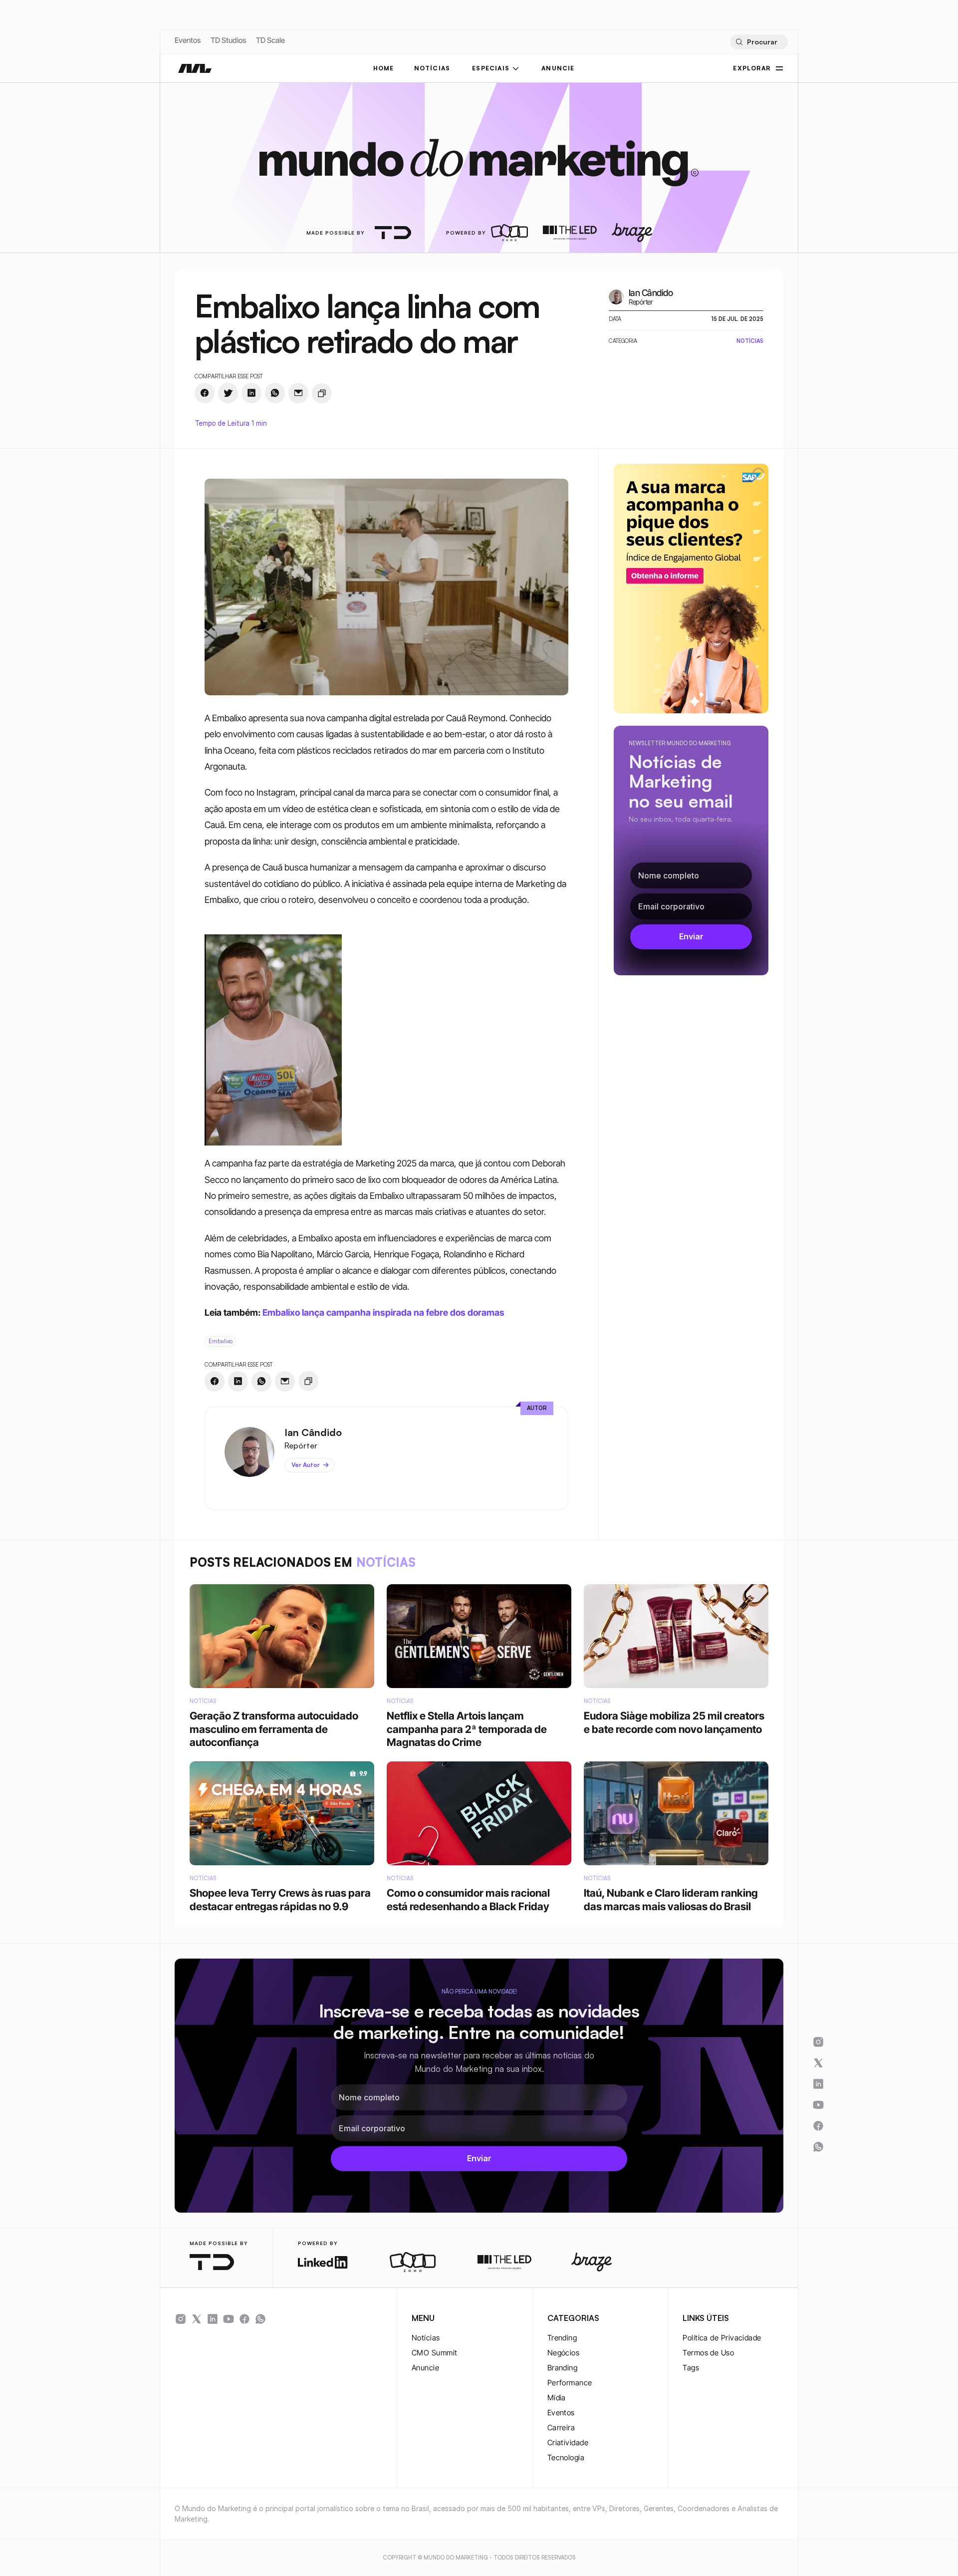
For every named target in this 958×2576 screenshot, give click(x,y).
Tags (691, 2368)
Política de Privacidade (722, 2338)
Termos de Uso (708, 2353)
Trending (562, 2338)
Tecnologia (566, 2457)
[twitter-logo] (197, 2319)
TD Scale (270, 40)
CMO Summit (435, 2353)
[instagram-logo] (181, 2319)
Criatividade (568, 2442)
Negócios (564, 2353)
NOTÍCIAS (432, 68)
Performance (570, 2383)
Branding (563, 2368)
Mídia (557, 2398)
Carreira (561, 2428)
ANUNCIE (558, 68)
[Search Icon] (759, 42)
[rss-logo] (244, 2319)
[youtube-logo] (229, 2319)
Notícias (426, 2338)
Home (384, 68)
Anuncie (425, 2368)
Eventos (188, 40)
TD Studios (228, 40)
